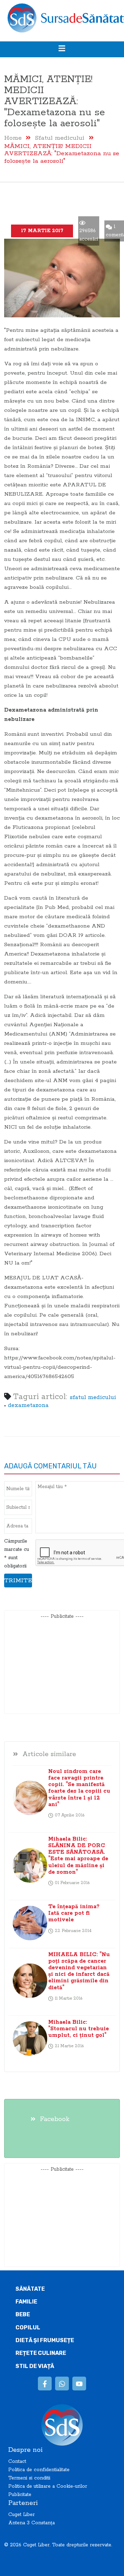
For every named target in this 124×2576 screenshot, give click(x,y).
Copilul (28, 2327)
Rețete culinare (41, 2353)
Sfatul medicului (60, 138)
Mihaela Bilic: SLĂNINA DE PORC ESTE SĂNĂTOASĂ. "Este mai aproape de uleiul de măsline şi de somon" (78, 1856)
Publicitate (20, 2495)
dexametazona (28, 1405)
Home (13, 138)
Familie (26, 2302)
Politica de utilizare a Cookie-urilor (48, 2486)
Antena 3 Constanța (32, 2523)
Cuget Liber (22, 2515)
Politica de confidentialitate (39, 2470)
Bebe (23, 2314)
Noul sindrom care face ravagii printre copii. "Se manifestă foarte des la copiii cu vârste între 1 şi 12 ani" (79, 1788)
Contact (17, 2461)
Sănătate (30, 2289)
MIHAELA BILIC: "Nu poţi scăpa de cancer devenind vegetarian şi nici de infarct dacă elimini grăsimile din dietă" (79, 1971)
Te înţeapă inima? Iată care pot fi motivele (74, 1913)
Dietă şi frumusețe (45, 2340)
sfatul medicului (93, 1398)
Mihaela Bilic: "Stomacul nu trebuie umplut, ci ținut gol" (79, 2029)
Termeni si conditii (29, 2478)
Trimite (18, 1581)
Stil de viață (35, 2366)
